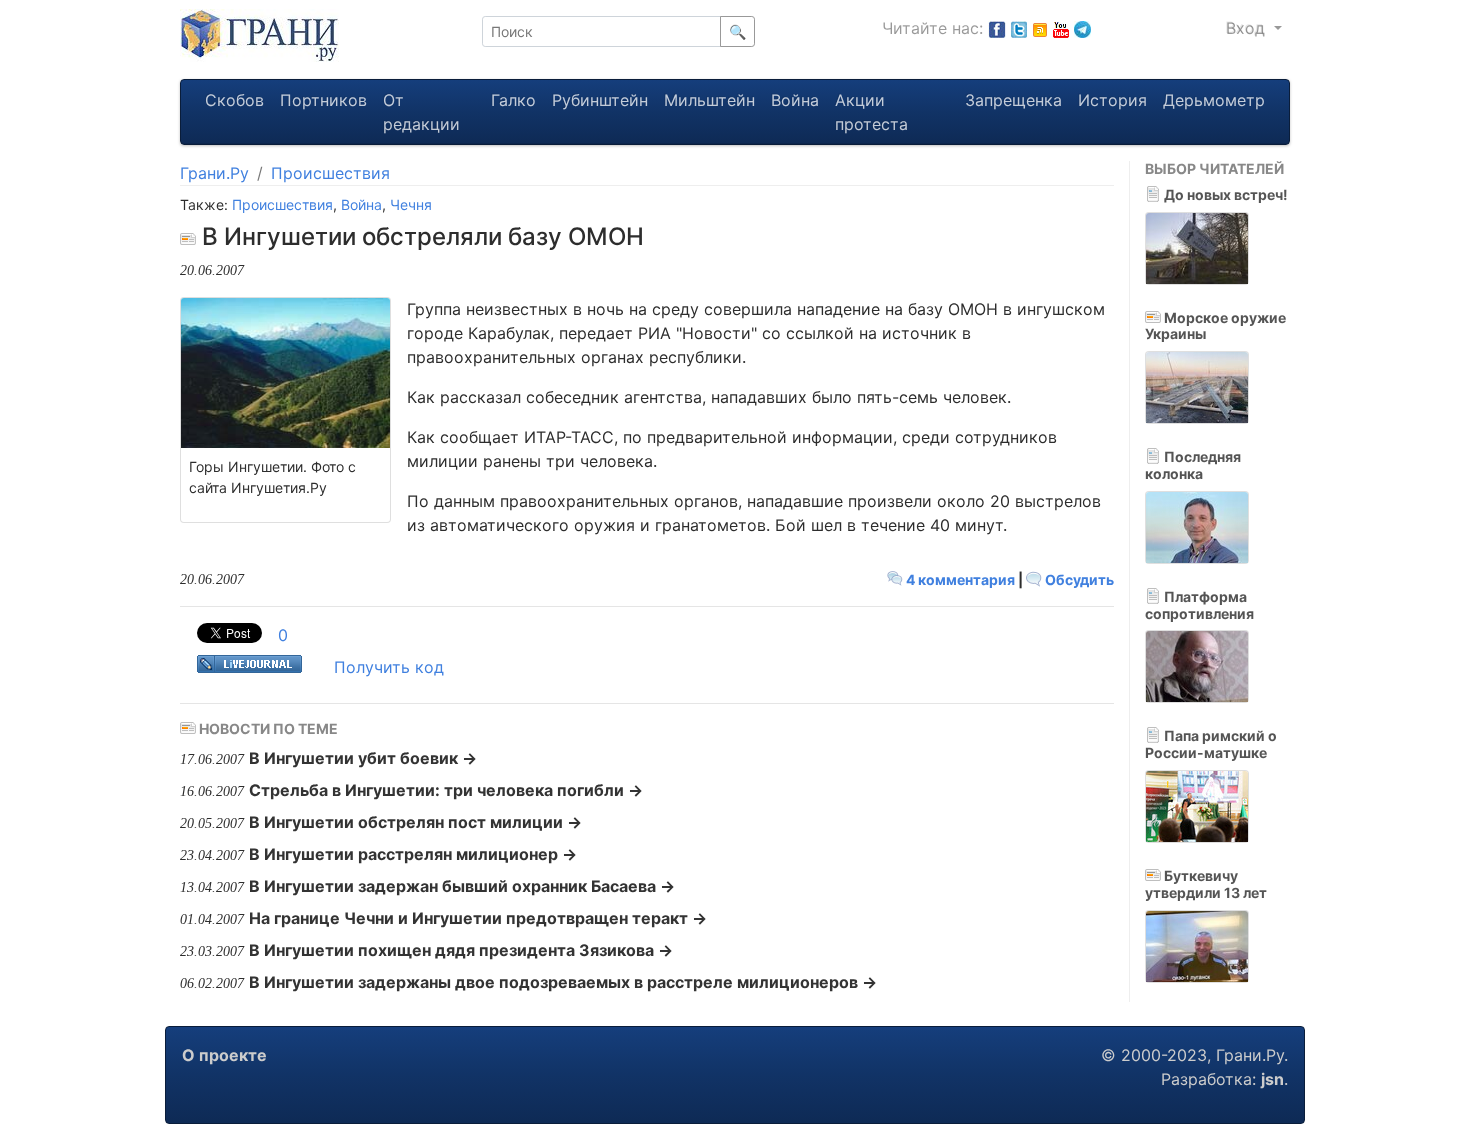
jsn (1272, 1079)
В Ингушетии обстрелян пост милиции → (415, 822)
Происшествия (330, 173)
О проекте (224, 1055)
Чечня (411, 204)
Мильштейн (709, 100)
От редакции (421, 112)
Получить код (389, 667)
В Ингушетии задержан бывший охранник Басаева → (462, 886)
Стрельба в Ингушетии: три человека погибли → (446, 790)
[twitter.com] (1019, 28)
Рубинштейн (600, 100)
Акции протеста (871, 112)
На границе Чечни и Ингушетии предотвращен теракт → (478, 918)
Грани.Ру (214, 173)
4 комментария (960, 579)
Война (795, 100)
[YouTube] (1061, 28)
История (1112, 100)
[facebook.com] (997, 28)
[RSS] (1040, 28)
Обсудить (1078, 579)
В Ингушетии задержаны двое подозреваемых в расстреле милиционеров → (563, 982)
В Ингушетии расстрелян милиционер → (413, 854)
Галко (513, 100)
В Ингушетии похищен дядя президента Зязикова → (461, 950)
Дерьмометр (1214, 100)
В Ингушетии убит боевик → (363, 758)
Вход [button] (1248, 28)
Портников (323, 100)
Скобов (234, 100)
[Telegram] (1082, 28)
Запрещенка (1013, 100)
